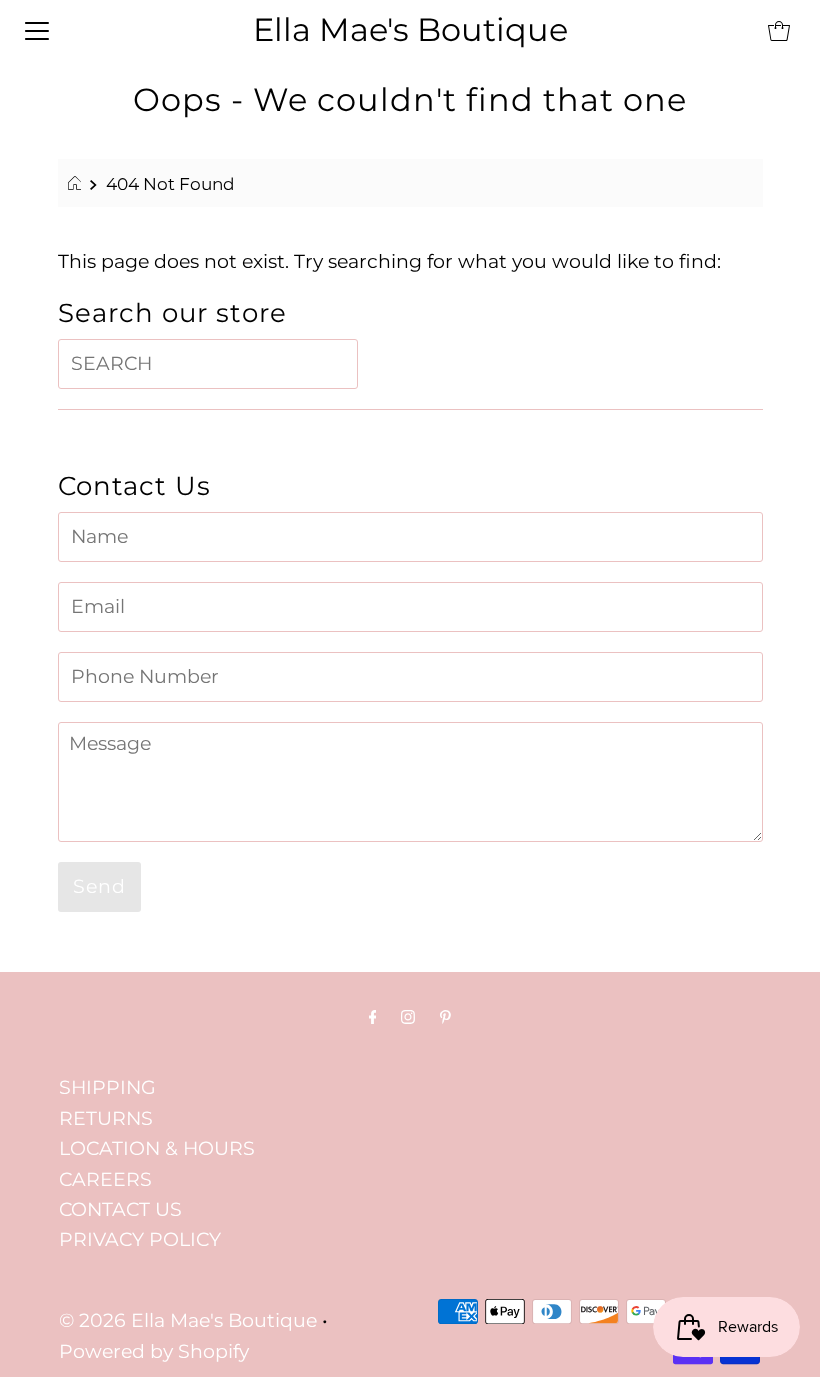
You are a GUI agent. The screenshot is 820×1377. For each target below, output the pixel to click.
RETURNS (106, 1118)
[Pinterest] (445, 1017)
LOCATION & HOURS (157, 1148)
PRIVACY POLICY (140, 1239)
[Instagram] (408, 1017)
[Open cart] (779, 30)
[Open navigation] (37, 30)
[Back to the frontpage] (77, 184)
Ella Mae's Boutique (410, 29)
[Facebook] (373, 1017)
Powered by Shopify (154, 1351)
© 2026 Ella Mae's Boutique (188, 1320)
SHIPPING (107, 1087)
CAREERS (105, 1179)
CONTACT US (120, 1209)
